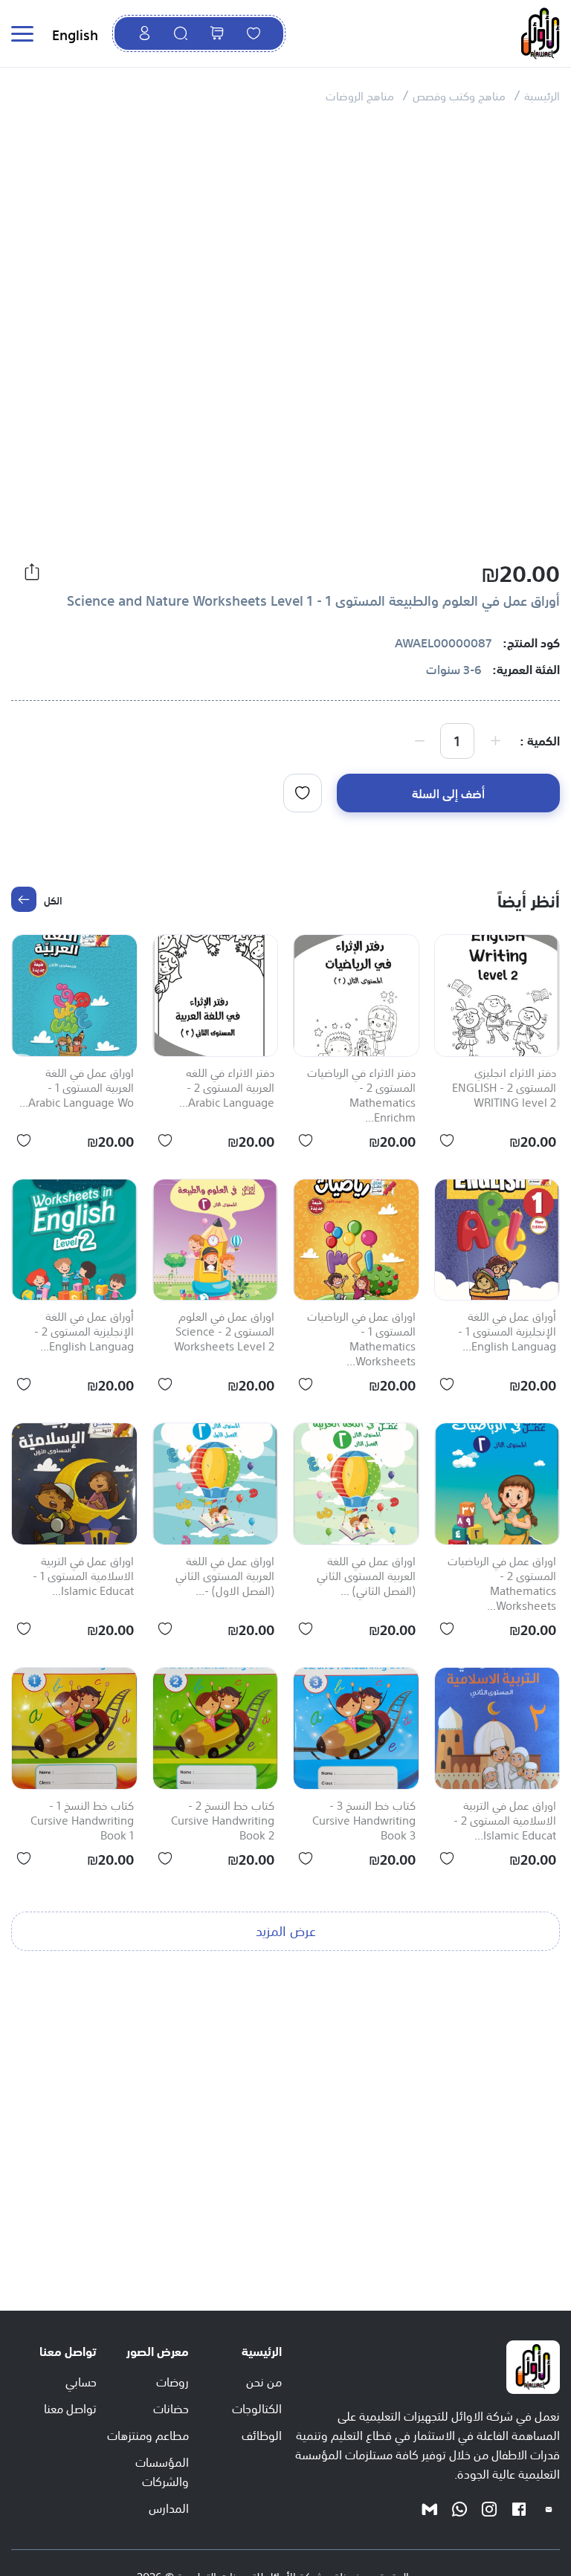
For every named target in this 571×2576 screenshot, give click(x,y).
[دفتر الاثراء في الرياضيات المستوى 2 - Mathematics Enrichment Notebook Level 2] (356, 996)
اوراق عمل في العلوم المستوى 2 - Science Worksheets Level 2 (224, 1332)
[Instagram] (489, 2508)
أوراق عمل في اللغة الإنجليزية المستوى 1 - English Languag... (507, 1332)
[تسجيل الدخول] (144, 33)
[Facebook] (519, 2508)
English (75, 33)
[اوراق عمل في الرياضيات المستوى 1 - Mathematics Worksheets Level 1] (356, 1240)
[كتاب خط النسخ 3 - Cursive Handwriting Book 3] (356, 1728)
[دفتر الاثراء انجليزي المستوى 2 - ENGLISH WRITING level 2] (497, 996)
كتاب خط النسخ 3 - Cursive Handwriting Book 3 (364, 1821)
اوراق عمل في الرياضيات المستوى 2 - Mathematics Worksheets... (502, 1584)
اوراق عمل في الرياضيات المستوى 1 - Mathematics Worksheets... (361, 1339)
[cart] (217, 33)
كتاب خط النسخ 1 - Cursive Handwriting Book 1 (82, 1821)
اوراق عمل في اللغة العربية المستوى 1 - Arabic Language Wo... (77, 1088)
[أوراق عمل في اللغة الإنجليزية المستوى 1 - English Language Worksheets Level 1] (497, 1240)
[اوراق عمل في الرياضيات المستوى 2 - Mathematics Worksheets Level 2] (497, 1484)
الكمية (543, 740)
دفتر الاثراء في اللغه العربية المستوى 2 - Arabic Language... (227, 1088)
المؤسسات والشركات (162, 2470)
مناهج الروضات (360, 95)
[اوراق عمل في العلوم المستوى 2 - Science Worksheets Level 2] (216, 1240)
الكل (53, 899)
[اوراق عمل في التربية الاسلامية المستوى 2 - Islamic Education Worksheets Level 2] (497, 1728)
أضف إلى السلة (448, 792)
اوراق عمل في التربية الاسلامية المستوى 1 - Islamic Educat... (83, 1576)
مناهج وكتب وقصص (459, 95)
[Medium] (430, 2508)
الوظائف (262, 2434)
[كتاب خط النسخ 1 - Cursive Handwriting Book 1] (74, 1728)
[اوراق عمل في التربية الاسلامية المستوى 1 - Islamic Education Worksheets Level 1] (74, 1484)
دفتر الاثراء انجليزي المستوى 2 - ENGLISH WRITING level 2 (504, 1088)
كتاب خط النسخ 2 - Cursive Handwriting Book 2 (223, 1821)
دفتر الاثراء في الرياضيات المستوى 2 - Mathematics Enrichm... (361, 1096)
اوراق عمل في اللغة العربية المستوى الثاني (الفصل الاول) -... (225, 1576)
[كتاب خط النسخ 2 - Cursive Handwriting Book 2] (216, 1728)
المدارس (169, 2507)
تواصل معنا (70, 2407)
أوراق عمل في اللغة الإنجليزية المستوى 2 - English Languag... (84, 1332)
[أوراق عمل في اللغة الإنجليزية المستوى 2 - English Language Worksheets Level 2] (74, 1240)
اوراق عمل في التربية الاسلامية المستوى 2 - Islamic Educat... (505, 1821)
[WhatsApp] (459, 2508)
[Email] (549, 2508)
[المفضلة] (254, 33)
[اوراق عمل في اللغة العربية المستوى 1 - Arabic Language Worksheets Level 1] (74, 996)
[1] (303, 793)
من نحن (264, 2381)
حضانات (171, 2407)
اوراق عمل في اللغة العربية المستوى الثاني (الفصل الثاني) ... (366, 1576)
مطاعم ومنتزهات (148, 2434)
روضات (172, 2381)
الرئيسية (542, 95)
